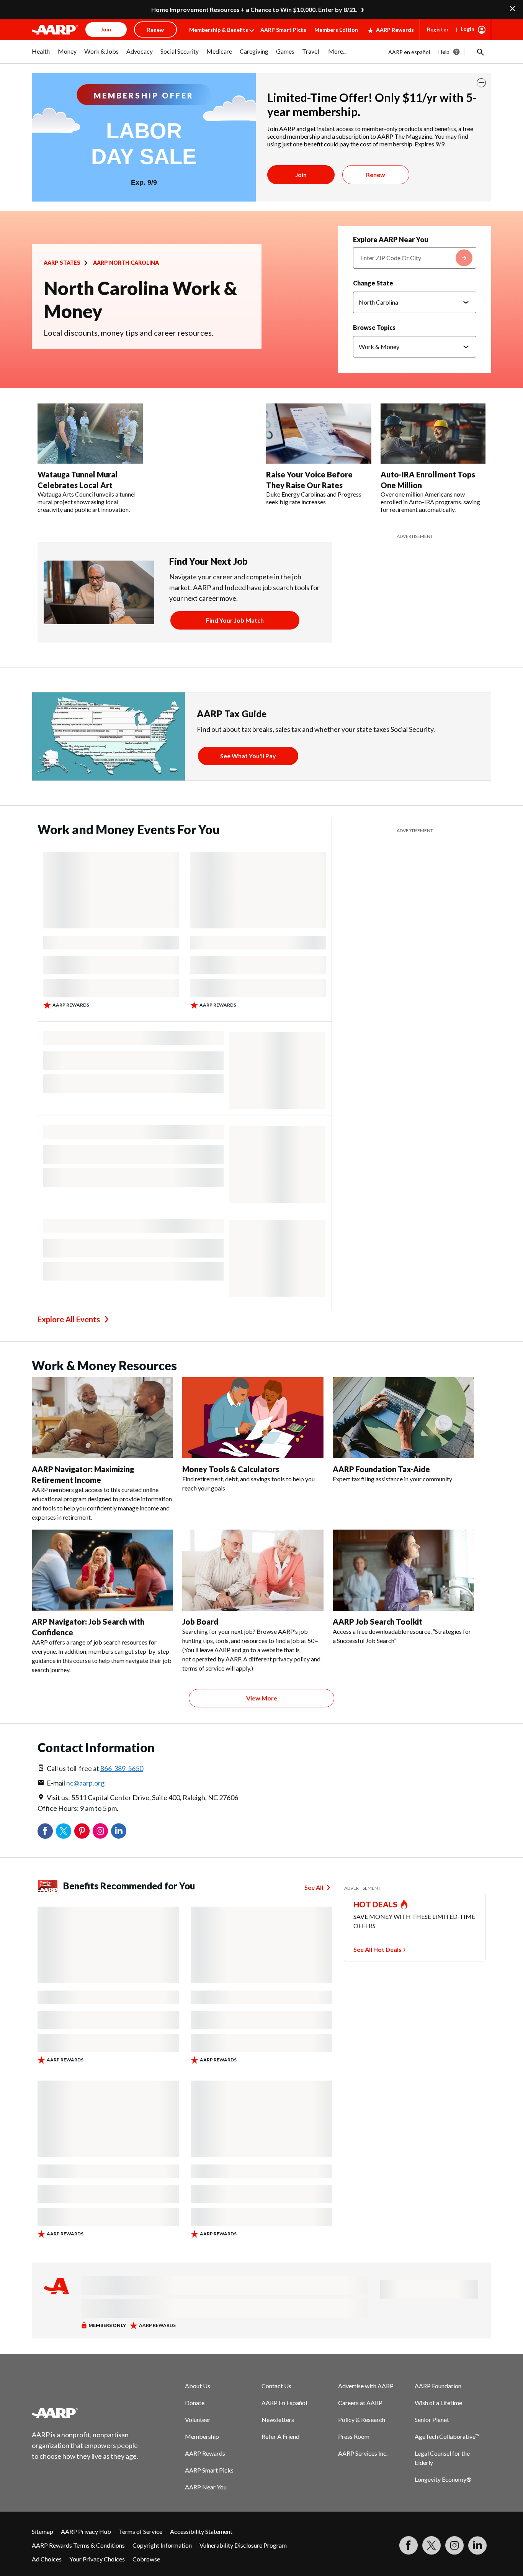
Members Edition (336, 30)
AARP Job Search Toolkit (378, 1622)
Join (301, 175)
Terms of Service (141, 2531)
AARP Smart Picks (283, 30)
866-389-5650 (122, 1768)
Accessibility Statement (201, 2531)
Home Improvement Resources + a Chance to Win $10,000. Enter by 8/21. (254, 9)
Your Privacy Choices (97, 2559)
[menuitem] (41, 55)
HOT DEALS (376, 1904)
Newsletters (278, 2419)
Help (444, 52)
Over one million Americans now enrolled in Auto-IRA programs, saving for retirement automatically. (430, 502)
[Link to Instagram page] (454, 2545)
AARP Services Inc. (363, 2453)
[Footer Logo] (85, 2413)
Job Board (200, 1622)
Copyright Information (162, 2545)
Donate (195, 2403)
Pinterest (82, 1831)
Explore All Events (69, 1319)
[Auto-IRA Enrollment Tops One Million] (433, 434)
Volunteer (198, 2419)
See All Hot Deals (378, 1949)
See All (314, 1887)
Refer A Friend (280, 2436)
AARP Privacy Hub (86, 2531)
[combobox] (415, 258)
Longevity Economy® (443, 2479)
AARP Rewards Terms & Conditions (78, 2545)
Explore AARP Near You (391, 239)
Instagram (100, 1831)
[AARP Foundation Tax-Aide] (403, 1418)
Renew (376, 175)
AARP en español (409, 52)
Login (467, 29)
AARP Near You (206, 2487)
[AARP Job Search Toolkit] (403, 1570)
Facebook (45, 1831)
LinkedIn (119, 1831)
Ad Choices (47, 2559)
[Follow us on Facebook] (409, 2545)
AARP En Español (284, 2403)
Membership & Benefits (219, 30)
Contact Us (276, 2386)
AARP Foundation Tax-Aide (381, 1469)
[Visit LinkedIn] (477, 2545)
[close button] (481, 83)
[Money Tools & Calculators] (253, 1418)
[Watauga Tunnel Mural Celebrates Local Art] (90, 434)
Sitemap (42, 2531)
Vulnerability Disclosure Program (243, 2545)
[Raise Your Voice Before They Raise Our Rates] (319, 434)
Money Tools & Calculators (231, 1469)
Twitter (64, 1831)
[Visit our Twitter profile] (431, 2545)
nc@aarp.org (85, 1783)
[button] (480, 52)
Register (438, 29)
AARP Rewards (395, 30)
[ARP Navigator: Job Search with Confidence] (102, 1570)
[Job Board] (253, 1570)
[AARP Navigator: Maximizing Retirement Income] (102, 1418)
